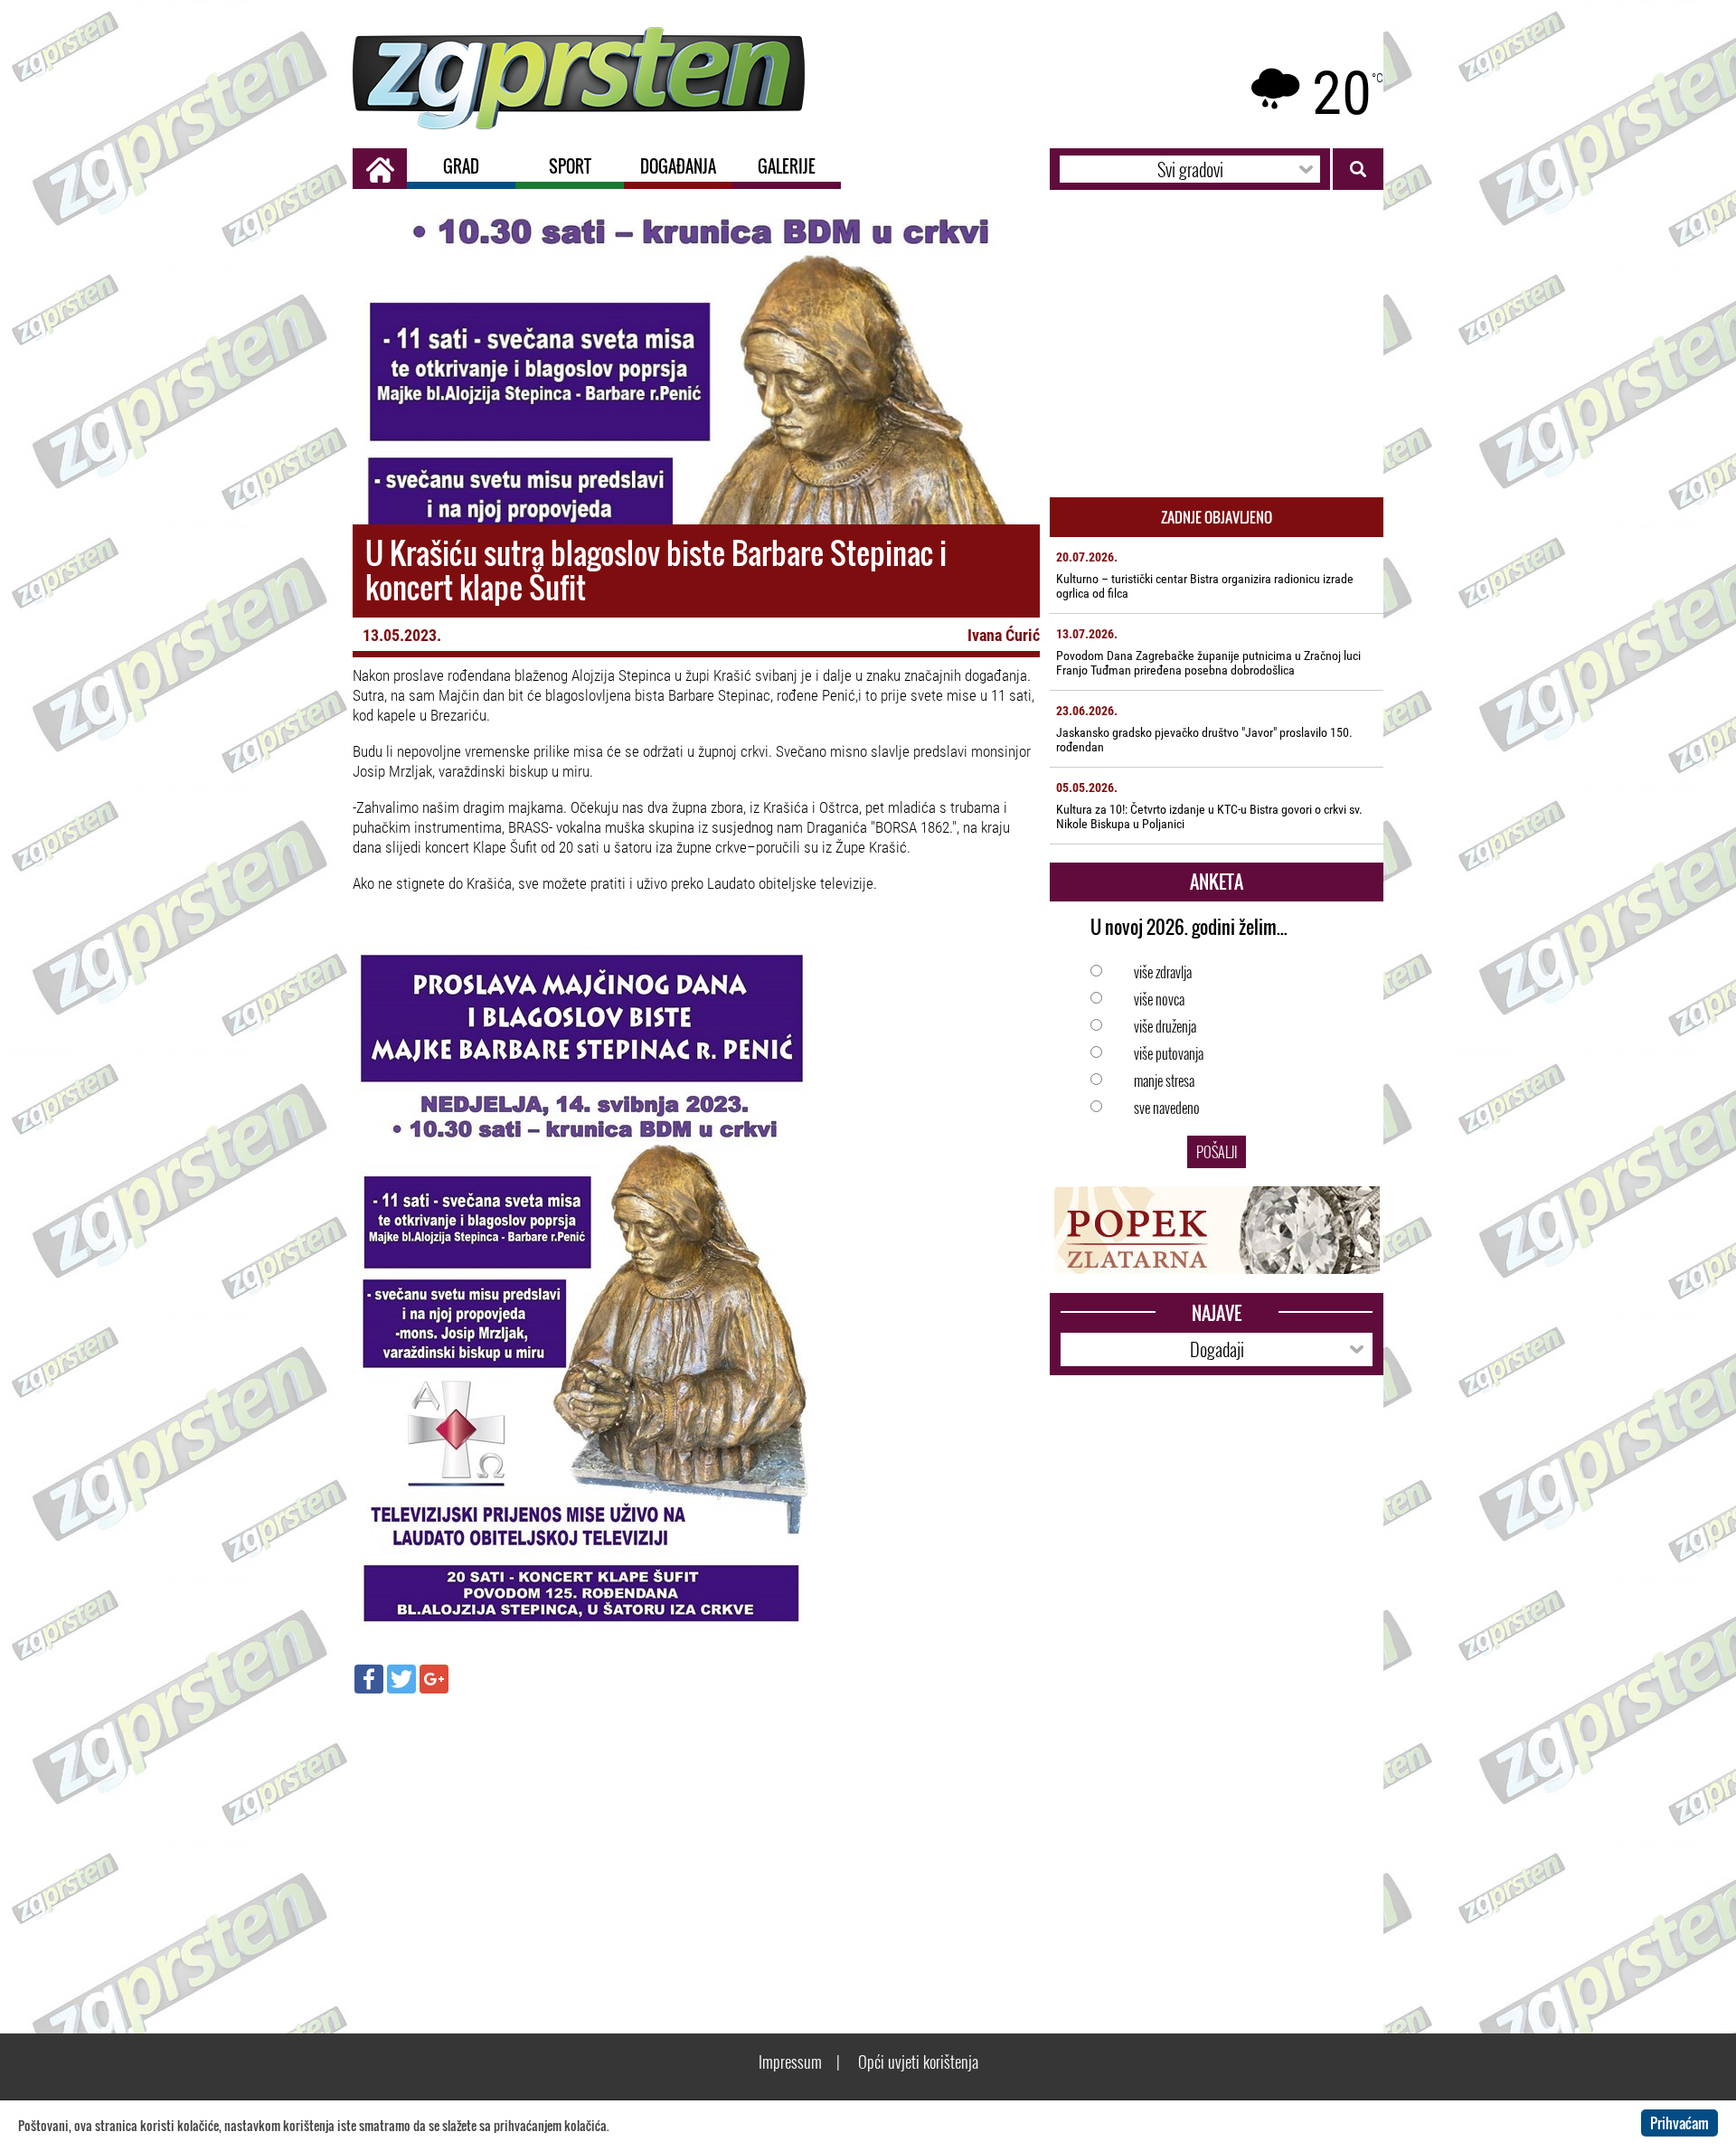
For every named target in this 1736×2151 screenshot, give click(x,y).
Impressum (790, 2061)
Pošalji (1217, 1152)
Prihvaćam (1679, 2123)
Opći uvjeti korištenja (918, 2061)
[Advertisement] (696, 1838)
